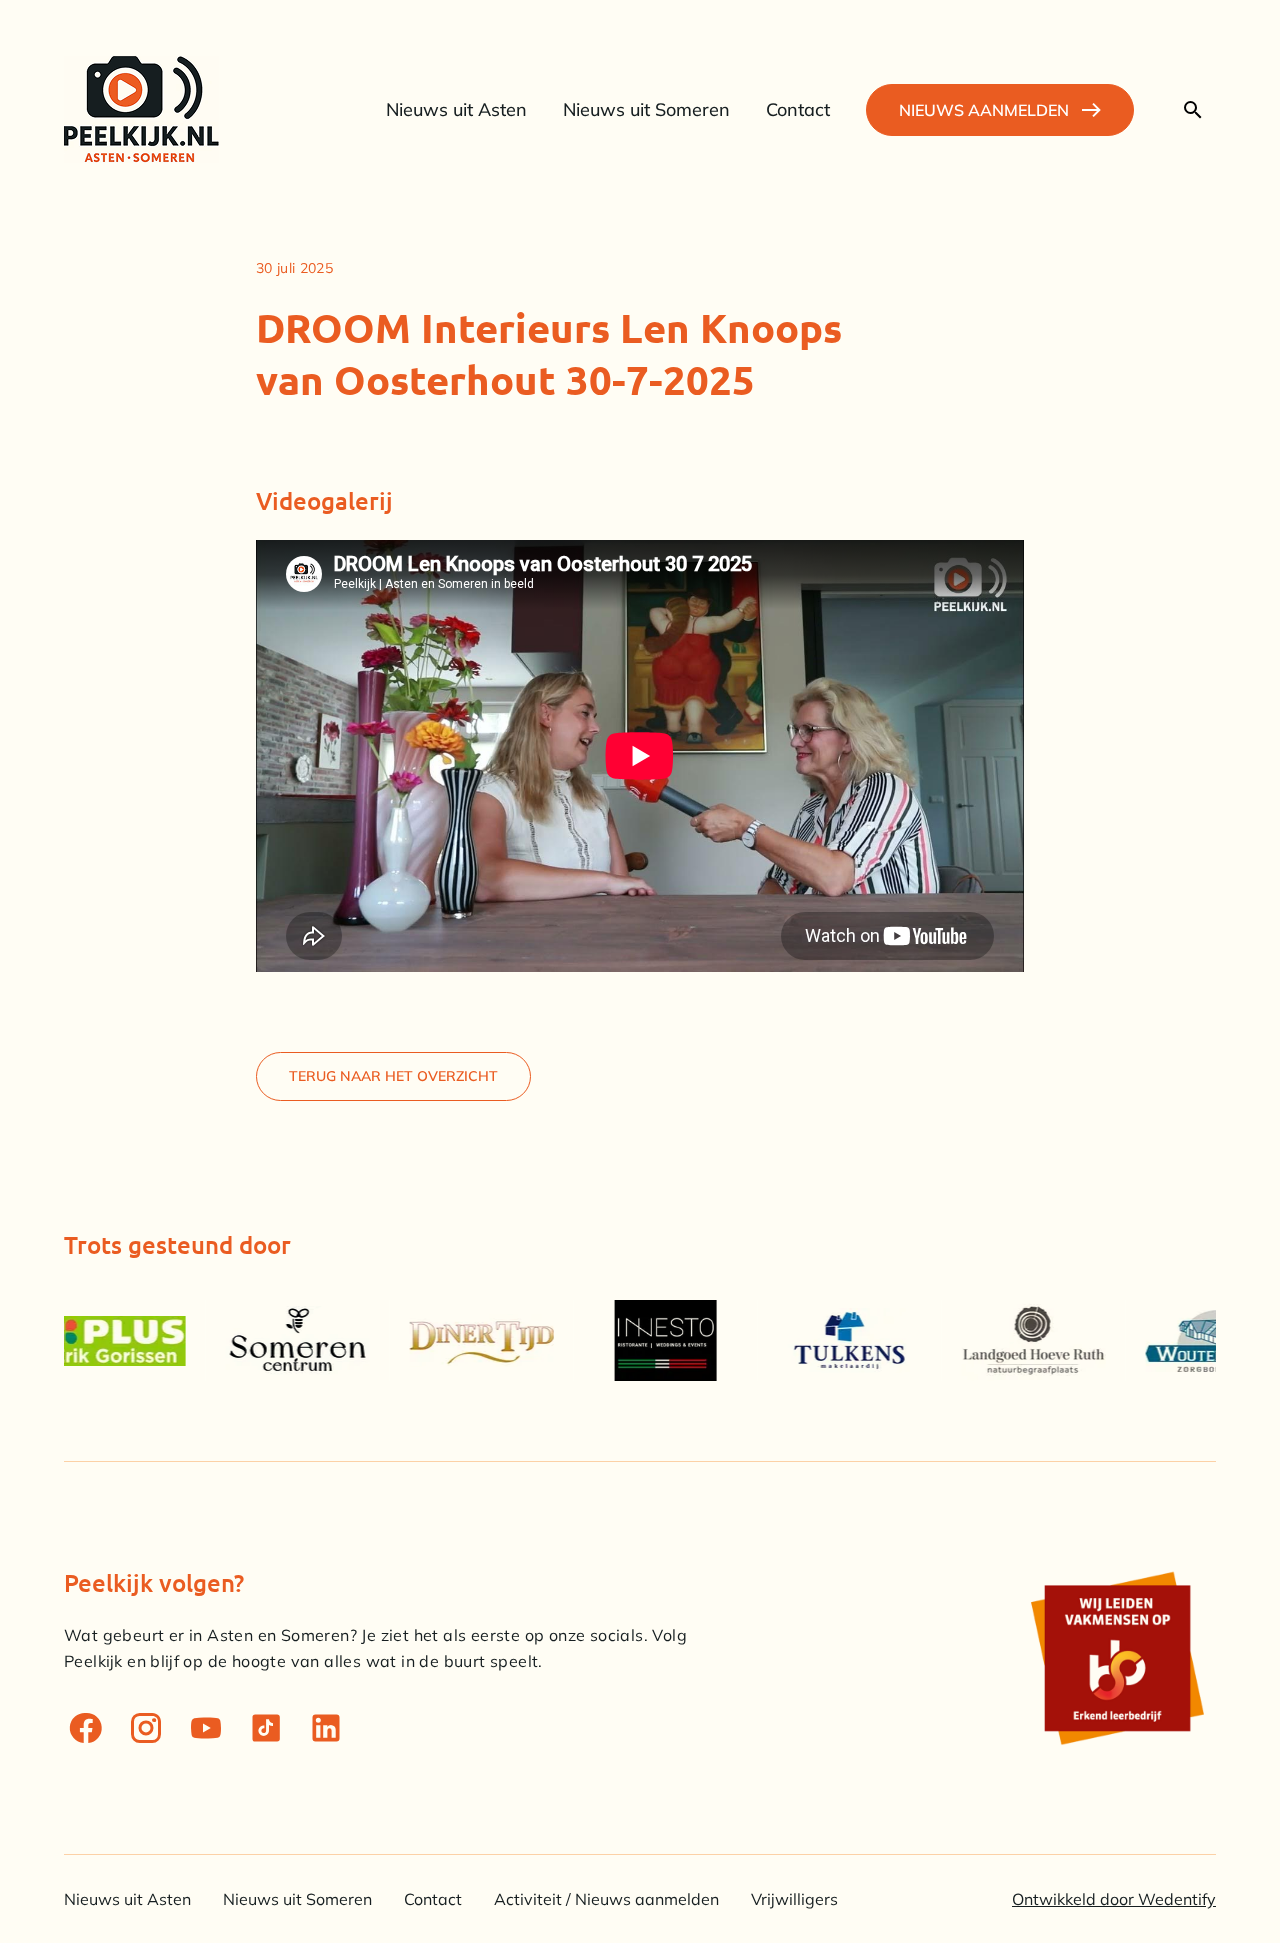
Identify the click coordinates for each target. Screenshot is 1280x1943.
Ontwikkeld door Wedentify (1114, 1899)
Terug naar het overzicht (393, 1076)
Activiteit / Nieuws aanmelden (606, 1899)
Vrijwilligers (794, 1899)
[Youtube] (206, 1728)
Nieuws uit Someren (297, 1899)
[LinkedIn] (326, 1728)
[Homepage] (141, 109)
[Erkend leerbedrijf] (1116, 1658)
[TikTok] (266, 1728)
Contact (433, 1899)
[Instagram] (146, 1728)
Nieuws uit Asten (127, 1899)
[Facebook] (86, 1728)
